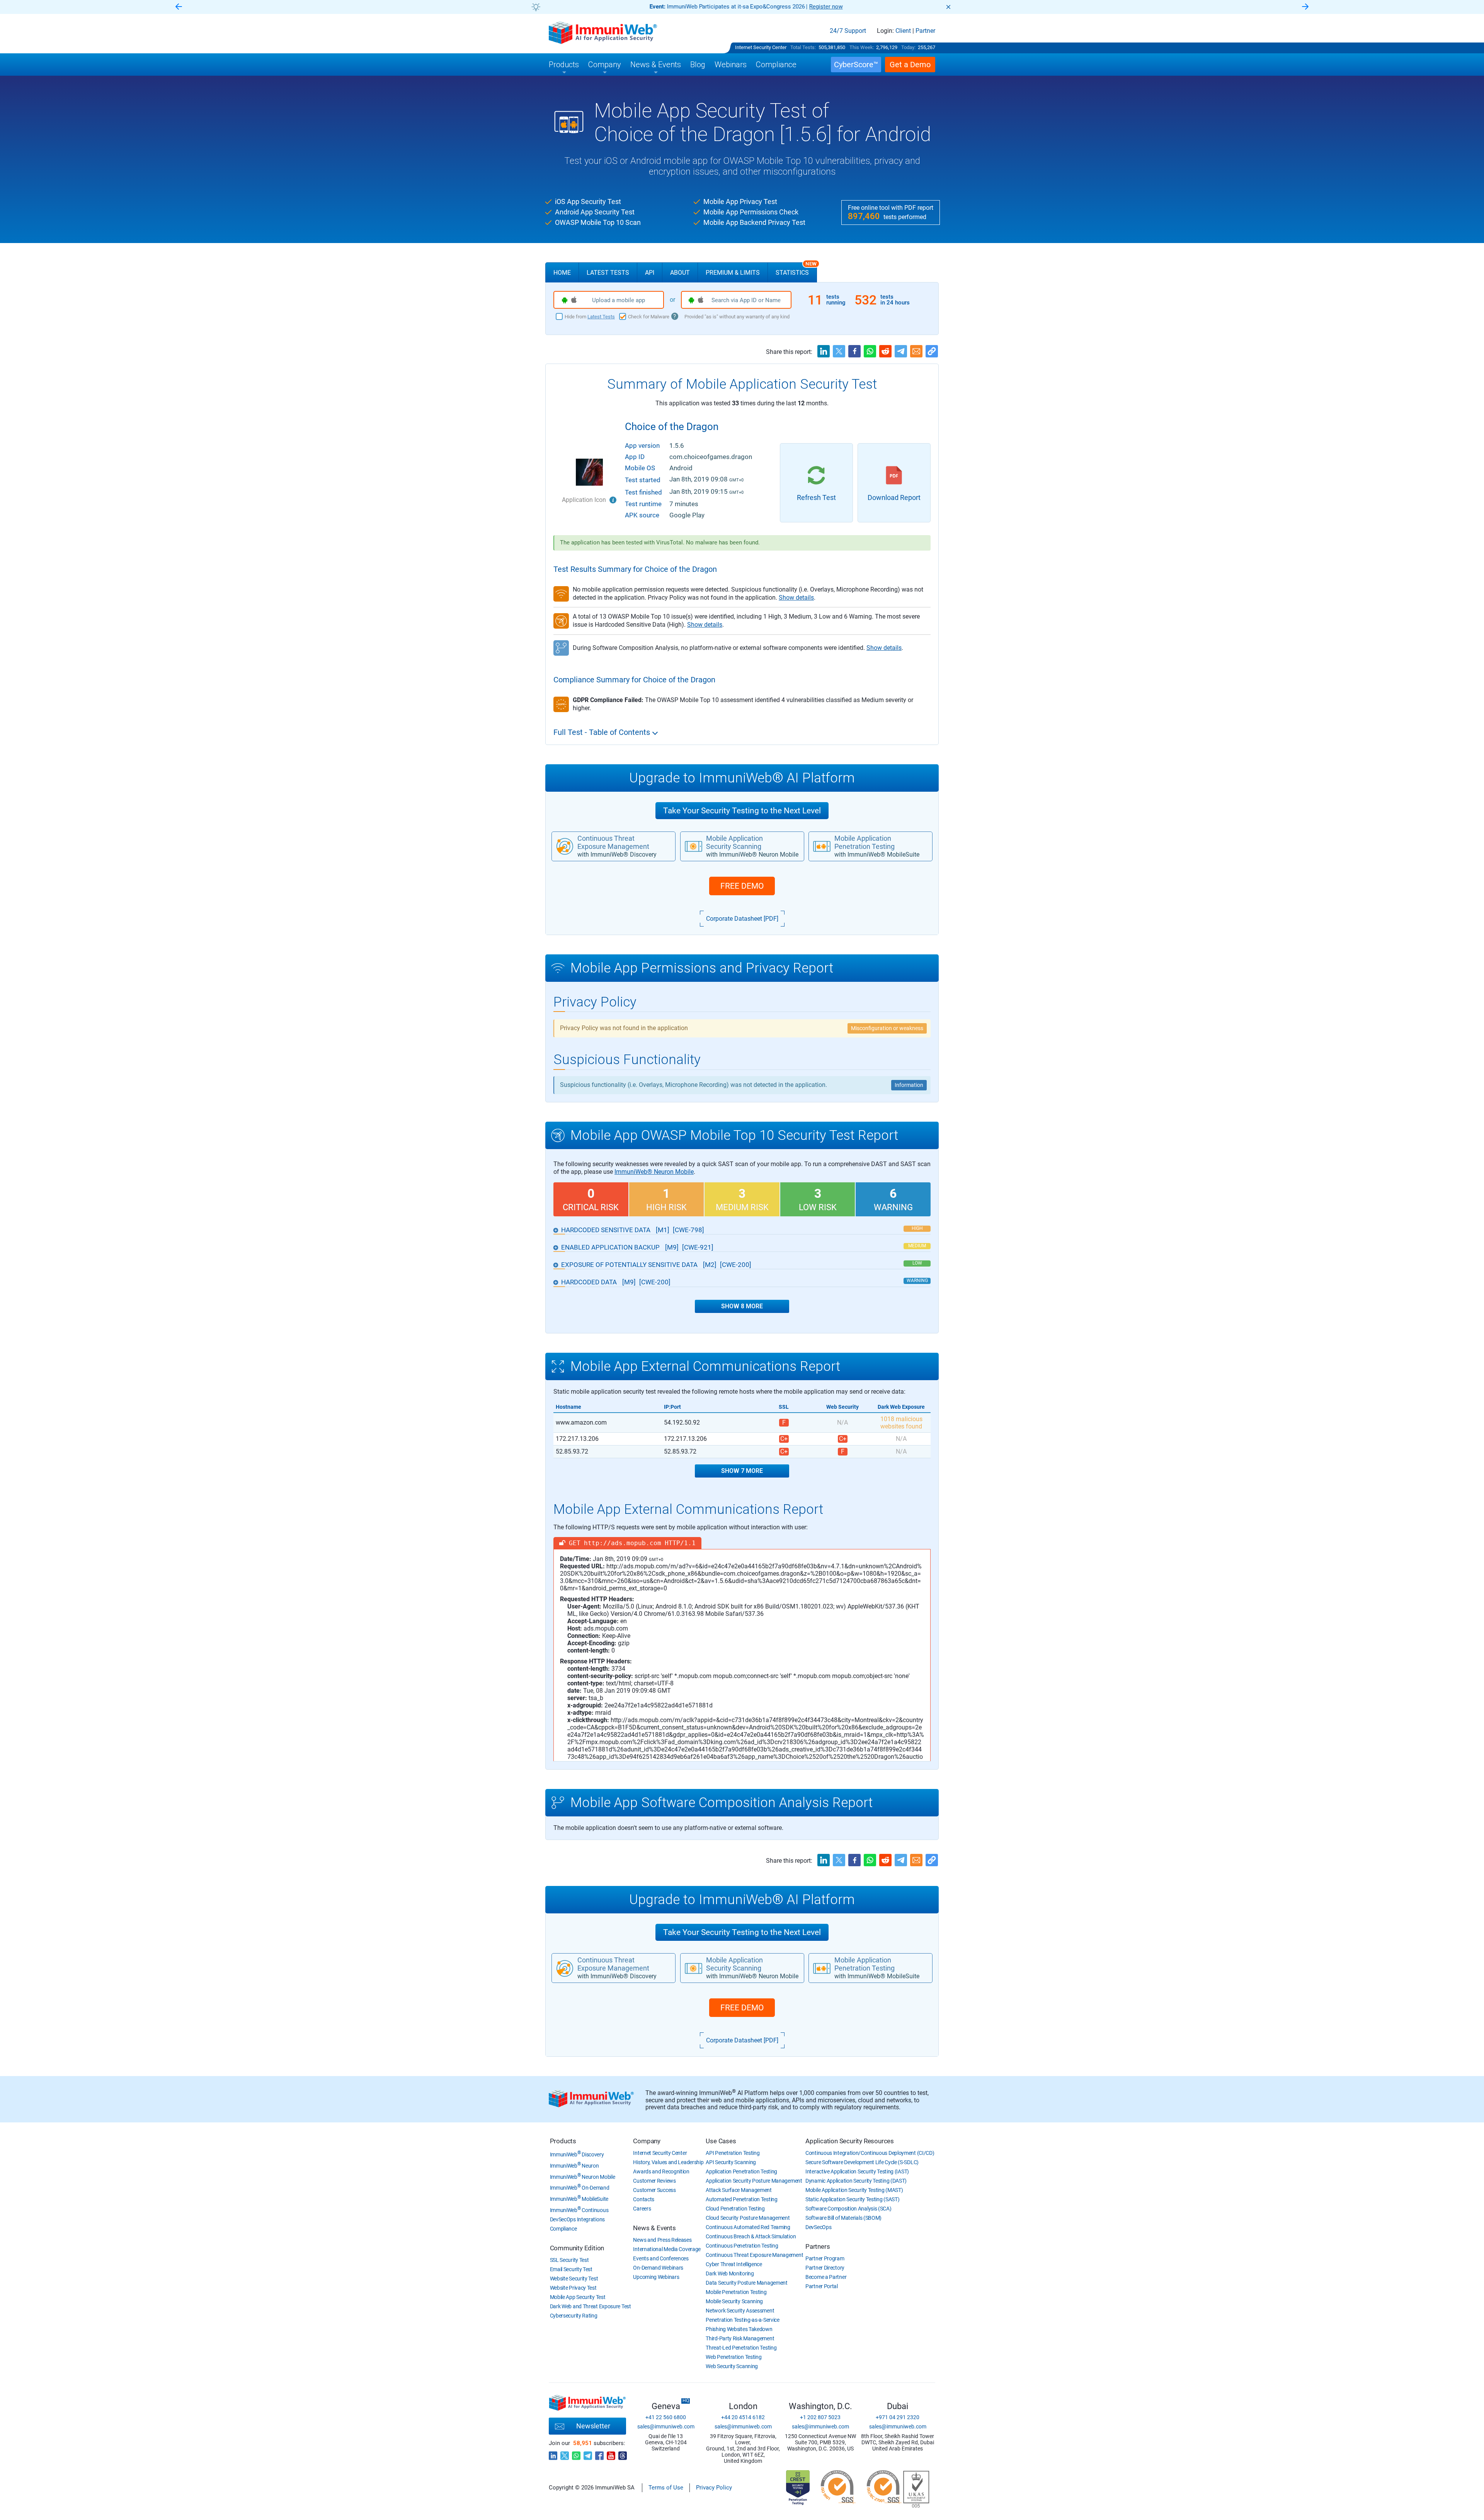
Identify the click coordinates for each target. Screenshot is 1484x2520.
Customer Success (654, 2190)
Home (562, 273)
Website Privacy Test (573, 2288)
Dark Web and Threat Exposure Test (591, 2306)
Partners (818, 2246)
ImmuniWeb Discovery (577, 2154)
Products (563, 2141)
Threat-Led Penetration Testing (741, 2348)
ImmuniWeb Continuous (579, 2210)
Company (647, 2141)
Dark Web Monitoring (730, 2273)
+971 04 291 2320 (898, 2417)
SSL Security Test (569, 2260)
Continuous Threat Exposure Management (754, 2255)
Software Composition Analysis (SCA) (848, 2209)
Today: (908, 47)
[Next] (1305, 7)
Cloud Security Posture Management (748, 2218)
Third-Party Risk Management (740, 2338)
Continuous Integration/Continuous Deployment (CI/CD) (870, 2153)
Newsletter (593, 2426)
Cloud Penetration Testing (735, 2209)
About (680, 273)
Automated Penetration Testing (741, 2199)
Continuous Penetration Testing (742, 2246)
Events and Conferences (661, 2258)
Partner (925, 31)
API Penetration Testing (733, 2153)
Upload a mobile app (619, 300)
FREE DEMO (742, 886)
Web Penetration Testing (733, 2357)
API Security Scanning (731, 2162)
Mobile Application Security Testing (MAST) (854, 2190)
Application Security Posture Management (754, 2181)
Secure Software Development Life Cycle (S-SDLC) (862, 2162)
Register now (826, 7)
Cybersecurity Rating (574, 2316)
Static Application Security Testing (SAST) (852, 2199)
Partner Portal (822, 2286)
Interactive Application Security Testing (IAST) (857, 2171)
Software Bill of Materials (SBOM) (843, 2218)
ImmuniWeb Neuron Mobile (583, 2177)
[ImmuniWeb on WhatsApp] (576, 2454)
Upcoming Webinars (656, 2277)
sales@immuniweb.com (666, 2426)
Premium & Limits (733, 273)
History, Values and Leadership (668, 2162)
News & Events (654, 2228)
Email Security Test (571, 2269)
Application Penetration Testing (741, 2171)
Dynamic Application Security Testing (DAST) (856, 2181)
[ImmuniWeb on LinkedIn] (553, 2454)
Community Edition (577, 2248)
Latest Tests (608, 273)
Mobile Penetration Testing (736, 2292)
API (650, 273)
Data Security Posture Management (746, 2283)
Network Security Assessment (740, 2311)
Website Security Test (574, 2279)
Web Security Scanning (732, 2366)
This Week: (862, 47)
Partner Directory (825, 2268)
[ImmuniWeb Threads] (623, 2454)
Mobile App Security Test (578, 2297)
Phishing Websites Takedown (739, 2329)
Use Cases (721, 2141)
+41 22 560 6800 (666, 2417)
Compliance (563, 2229)
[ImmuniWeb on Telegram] (588, 2454)
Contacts (644, 2199)
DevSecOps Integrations (577, 2219)
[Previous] (179, 7)
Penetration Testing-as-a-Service (742, 2320)
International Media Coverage (667, 2249)
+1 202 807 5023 (820, 2417)
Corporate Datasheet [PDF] (742, 919)
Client (903, 31)
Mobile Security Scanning (734, 2301)
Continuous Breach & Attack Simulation (751, 2236)
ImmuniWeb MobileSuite (579, 2199)
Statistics (796, 269)
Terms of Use (666, 2488)
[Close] (948, 7)
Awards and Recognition (661, 2171)
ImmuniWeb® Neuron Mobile (654, 1172)
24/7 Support (848, 31)
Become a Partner (826, 2277)
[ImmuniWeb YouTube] (611, 2454)
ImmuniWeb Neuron (574, 2166)
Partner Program (825, 2258)
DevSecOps (818, 2227)
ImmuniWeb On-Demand (580, 2188)
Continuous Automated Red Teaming (748, 2227)
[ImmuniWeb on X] (565, 2454)
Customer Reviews (654, 2181)
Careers (642, 2209)
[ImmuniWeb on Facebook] (599, 2454)
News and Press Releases (662, 2240)
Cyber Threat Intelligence (734, 2264)
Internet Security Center (761, 47)
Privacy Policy (714, 2488)
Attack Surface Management (739, 2190)
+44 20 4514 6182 (743, 2417)
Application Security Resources (850, 2141)
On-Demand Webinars (658, 2268)
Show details (796, 598)
